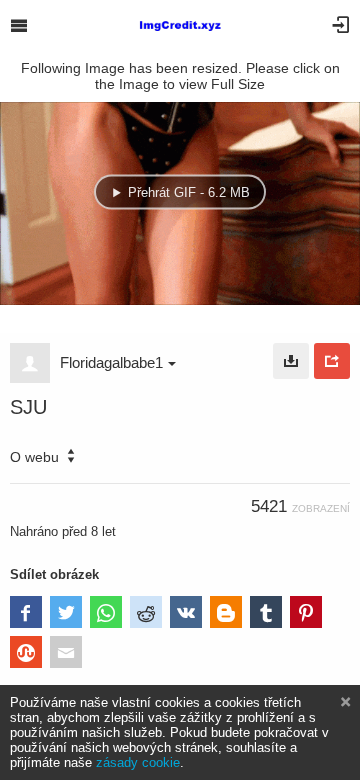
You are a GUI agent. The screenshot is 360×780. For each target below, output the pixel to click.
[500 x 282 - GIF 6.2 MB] (291, 361)
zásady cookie (138, 762)
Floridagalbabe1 (111, 362)
